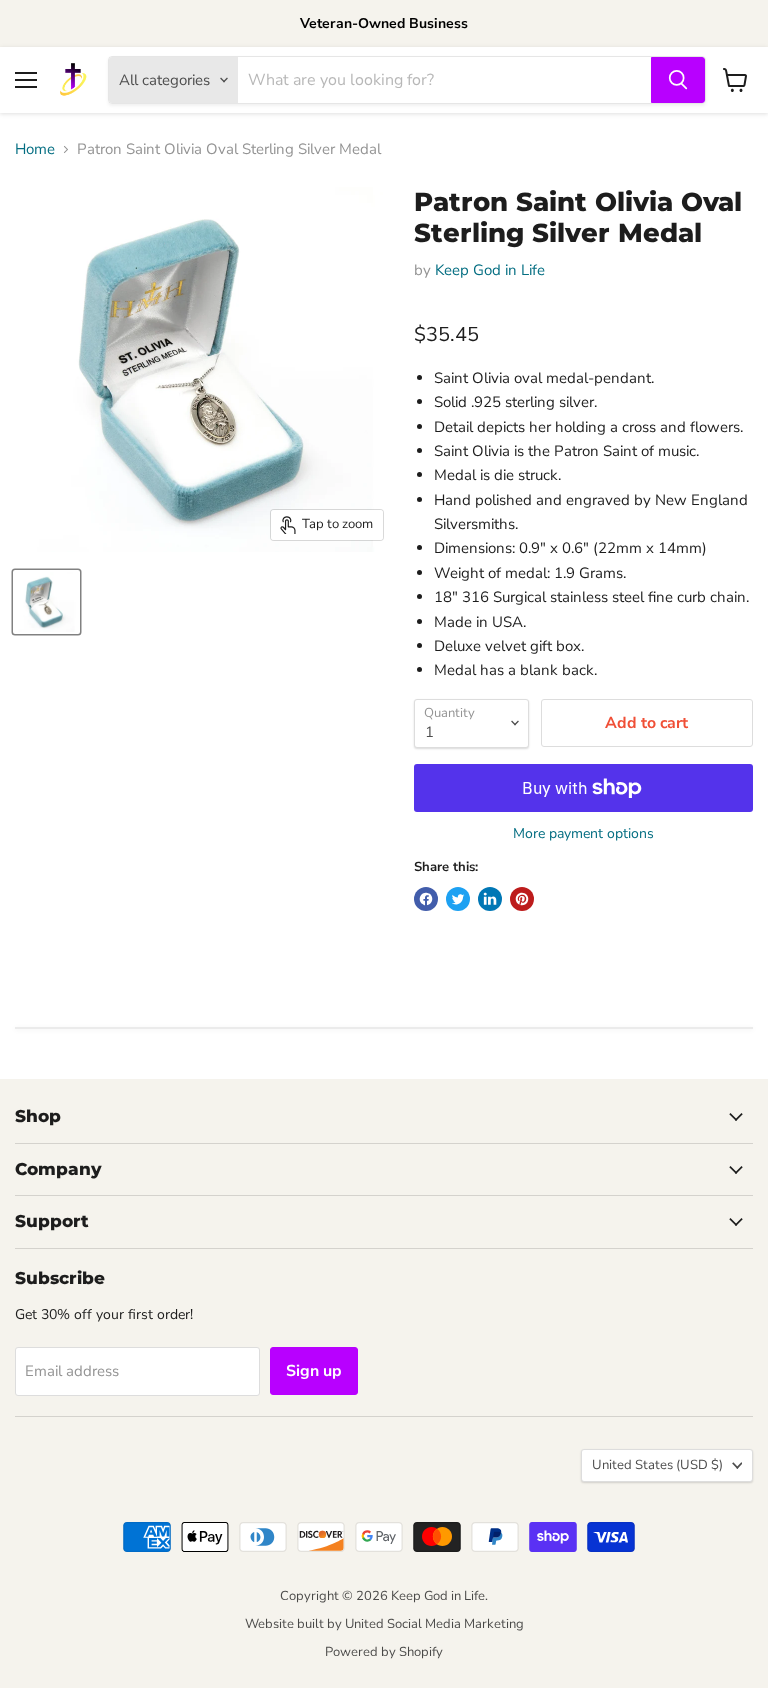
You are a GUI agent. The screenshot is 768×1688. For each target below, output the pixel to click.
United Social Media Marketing (434, 1624)
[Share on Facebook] (426, 899)
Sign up (314, 1371)
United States (657, 1465)
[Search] (678, 80)
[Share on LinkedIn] (490, 899)
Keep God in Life (490, 270)
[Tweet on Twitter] (458, 899)
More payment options (583, 834)
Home (35, 149)
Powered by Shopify (384, 1652)
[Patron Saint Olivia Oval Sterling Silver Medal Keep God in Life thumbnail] (46, 602)
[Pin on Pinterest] (522, 899)
